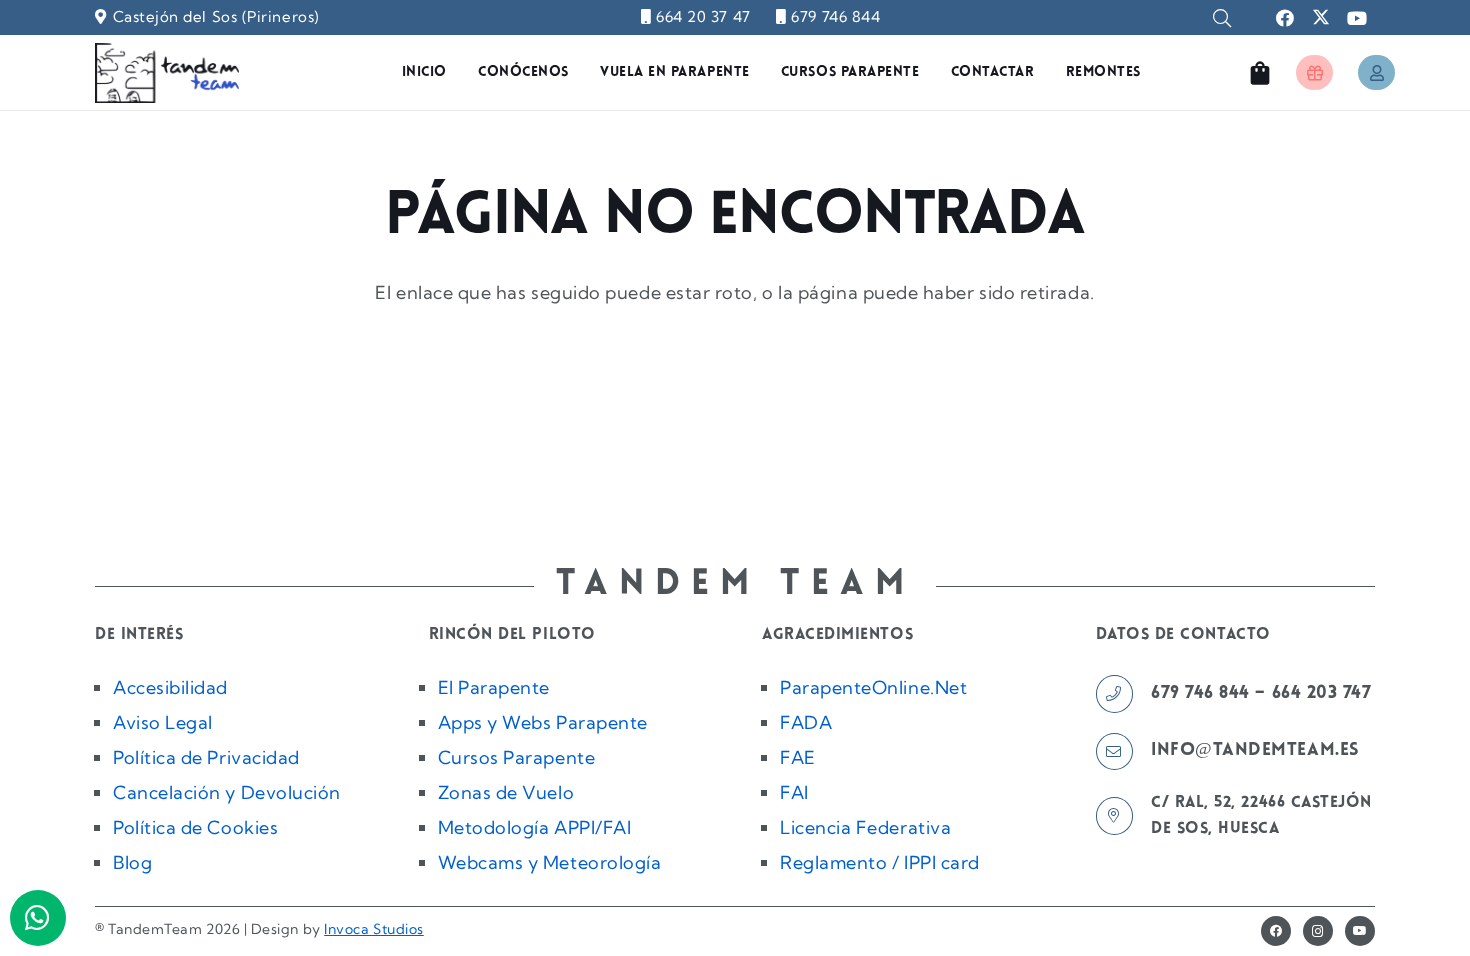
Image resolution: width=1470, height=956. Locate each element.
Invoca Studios (374, 929)
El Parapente (494, 687)
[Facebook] (1285, 18)
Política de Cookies (195, 827)
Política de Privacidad (206, 757)
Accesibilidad (170, 687)
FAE (798, 757)
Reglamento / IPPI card (880, 862)
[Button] (1314, 72)
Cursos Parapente (517, 757)
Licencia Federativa (865, 827)
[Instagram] (1318, 931)
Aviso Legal (163, 722)
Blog (132, 862)
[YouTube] (1357, 18)
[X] (1321, 18)
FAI (794, 792)
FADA (806, 722)
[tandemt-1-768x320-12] (167, 73)
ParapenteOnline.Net (873, 687)
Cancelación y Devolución (227, 792)
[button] (1222, 18)
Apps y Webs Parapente (543, 722)
